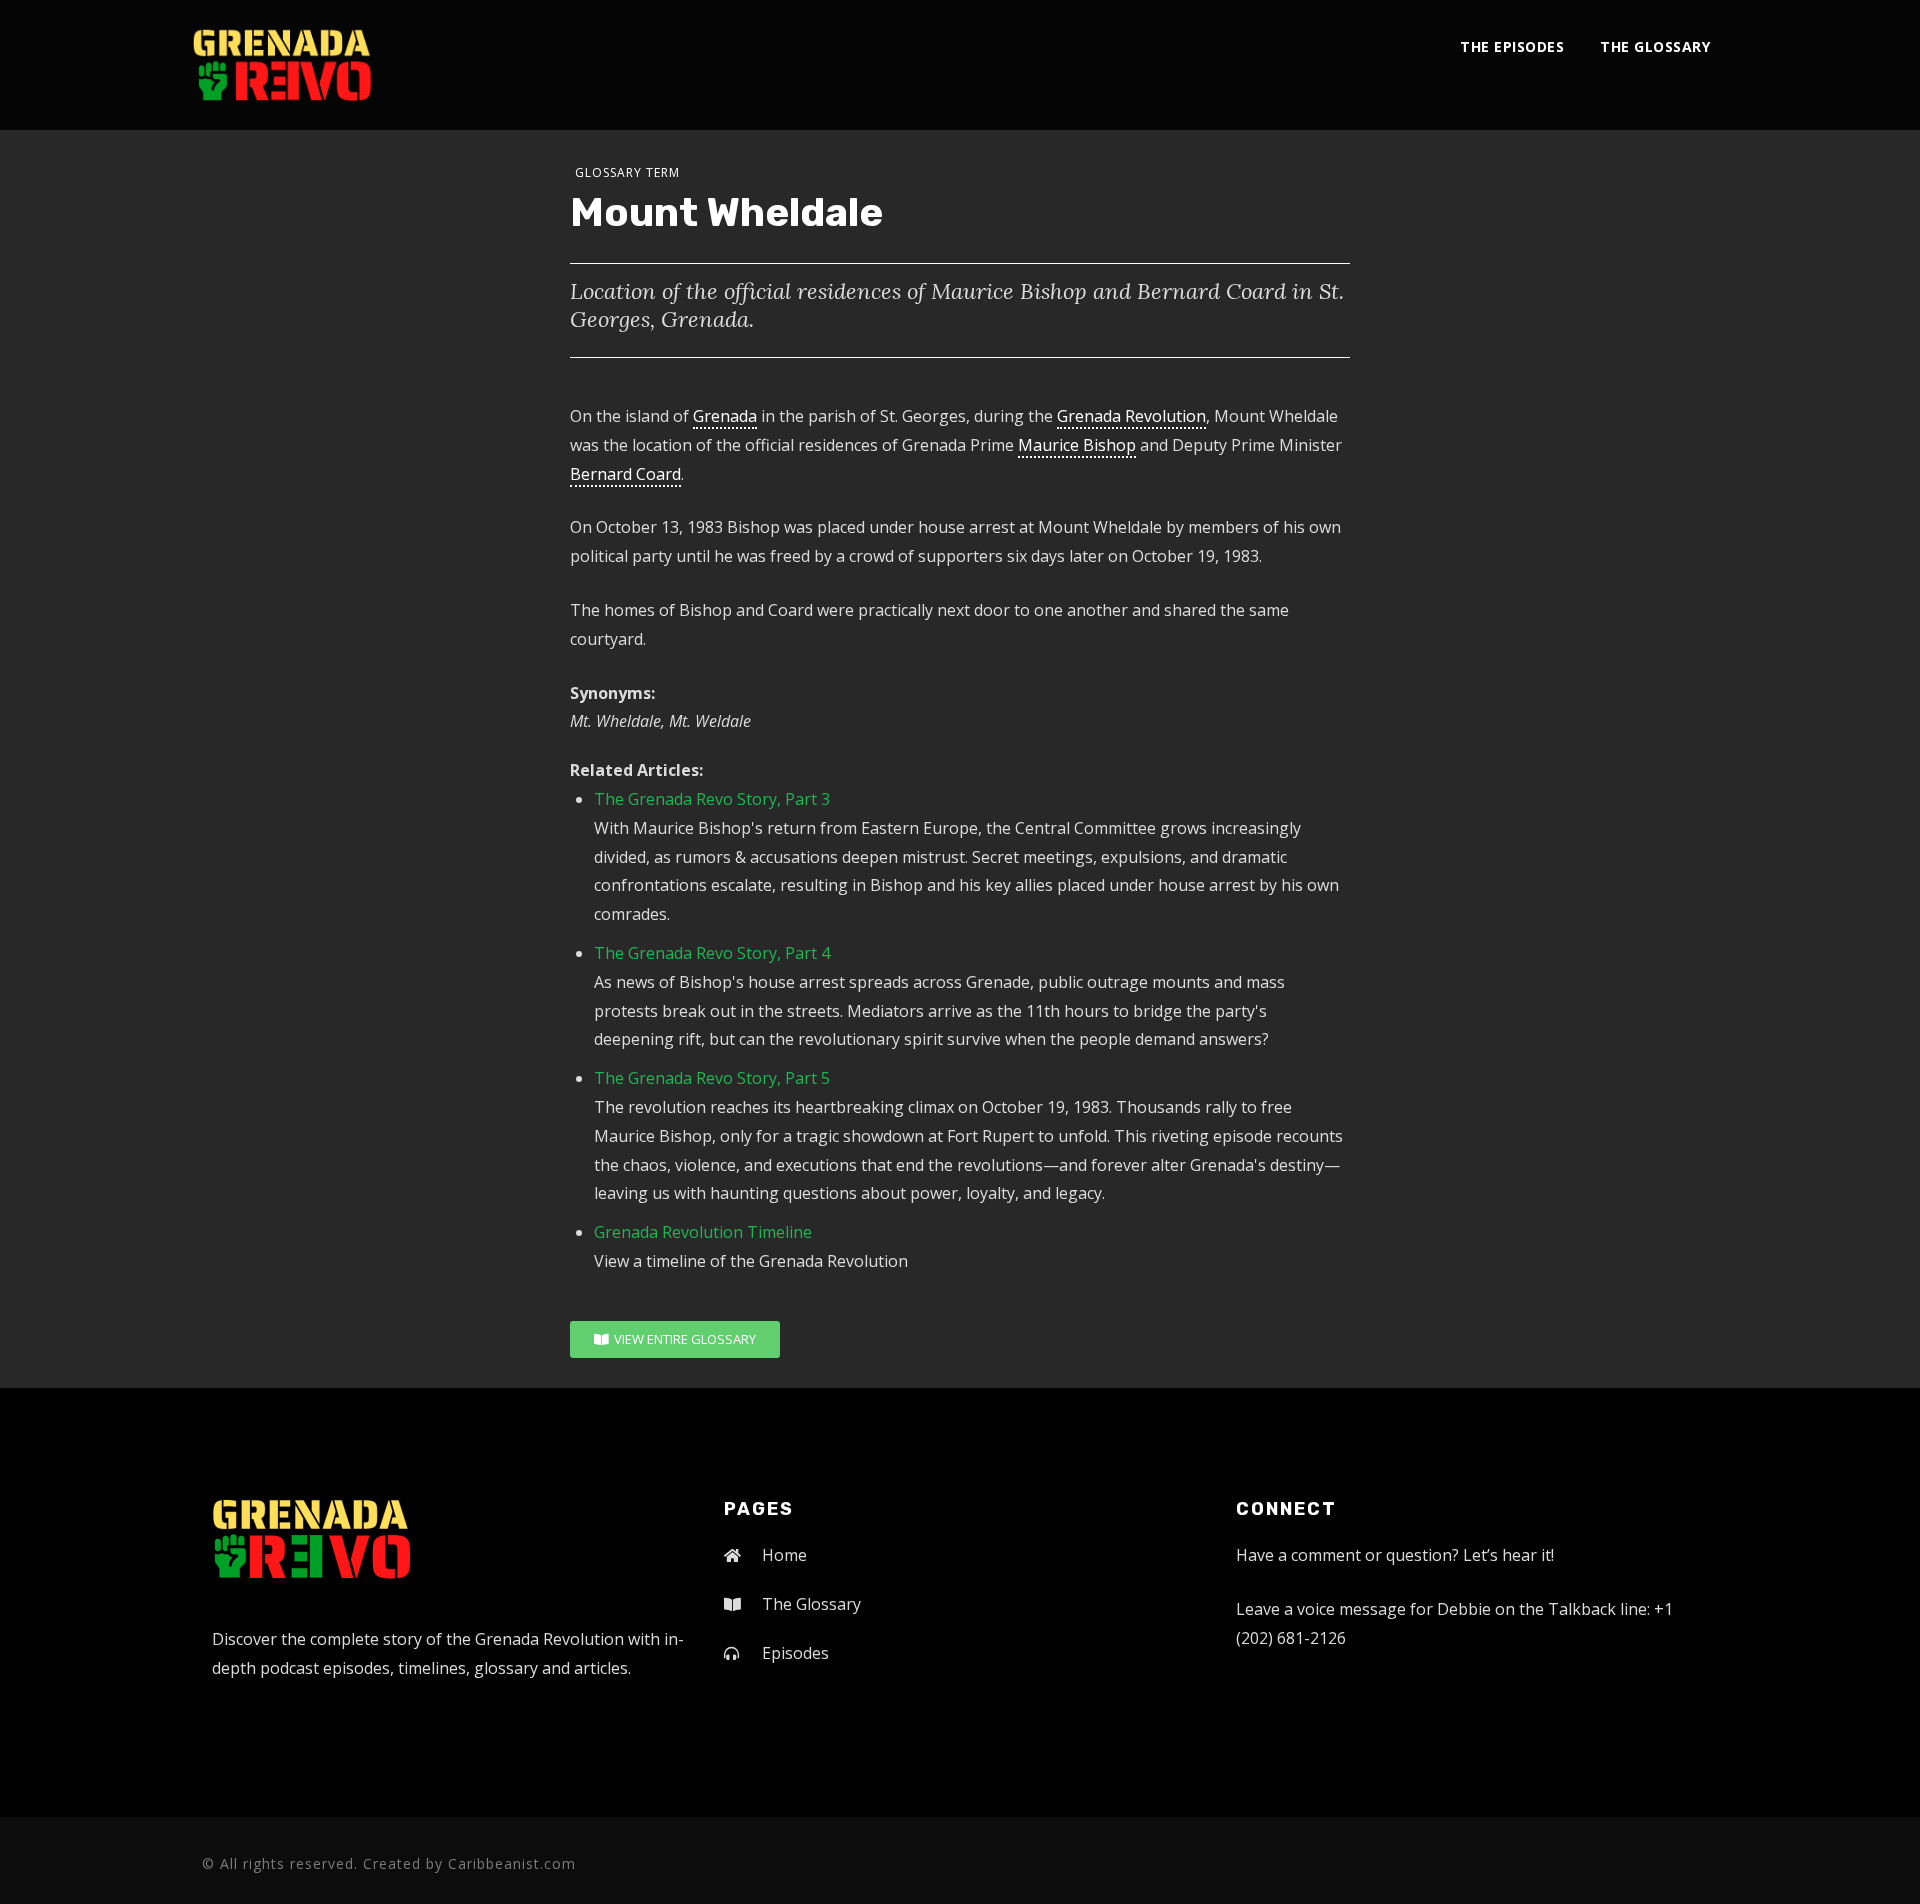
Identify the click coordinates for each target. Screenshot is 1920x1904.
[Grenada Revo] (282, 65)
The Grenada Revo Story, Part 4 (712, 953)
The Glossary (1655, 46)
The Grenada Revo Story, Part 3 (712, 799)
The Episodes (1512, 46)
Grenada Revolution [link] (1131, 416)
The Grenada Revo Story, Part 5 (712, 1078)
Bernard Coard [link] (625, 474)
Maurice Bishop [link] (1077, 445)
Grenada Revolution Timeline (703, 1232)
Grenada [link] (725, 416)
